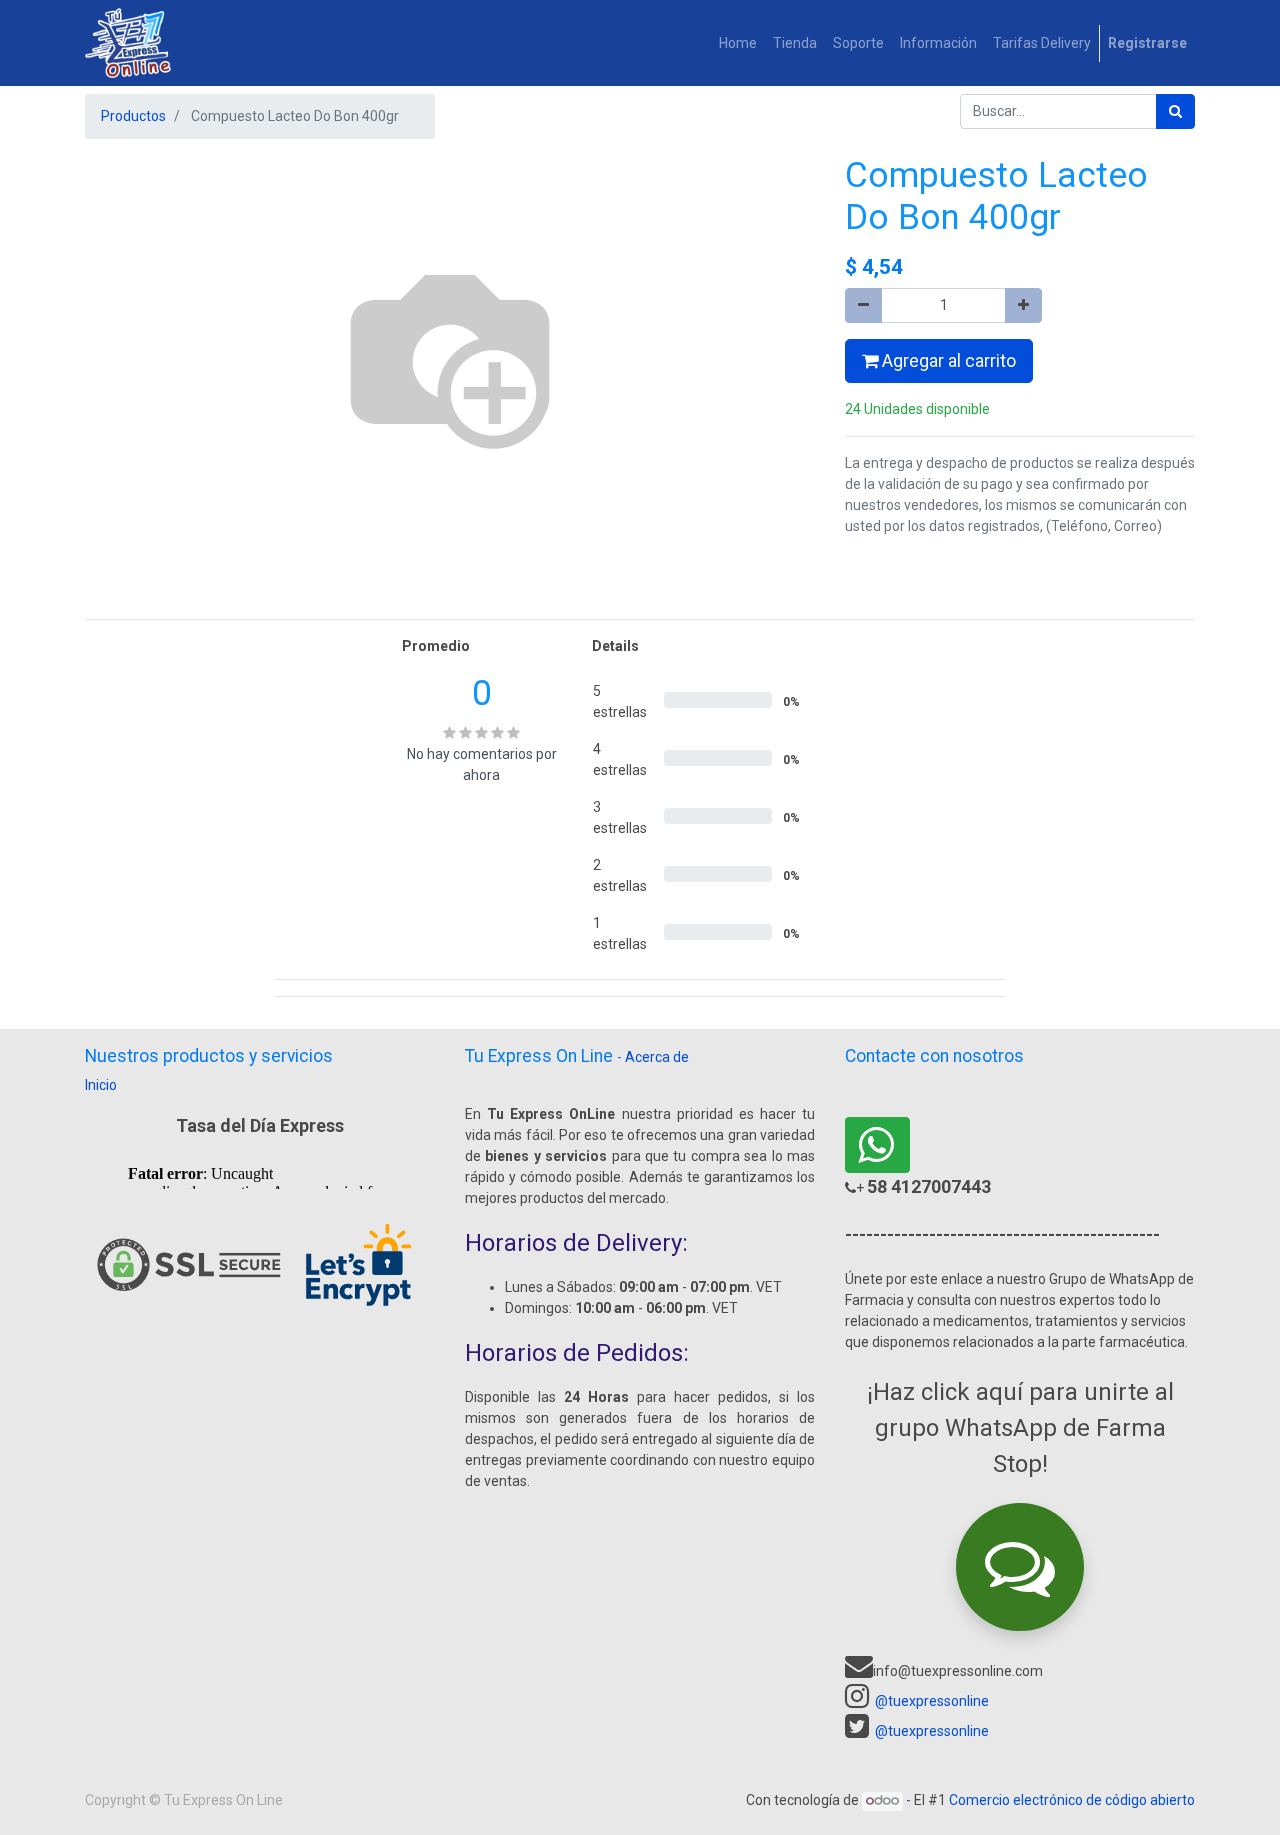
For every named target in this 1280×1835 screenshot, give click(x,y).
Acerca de (657, 1057)
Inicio (101, 1085)
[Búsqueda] (1175, 111)
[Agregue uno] (1023, 305)
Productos (133, 116)
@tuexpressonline (932, 1701)
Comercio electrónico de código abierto (1072, 1800)
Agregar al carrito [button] (947, 361)
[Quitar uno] (863, 305)
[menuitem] (738, 43)
